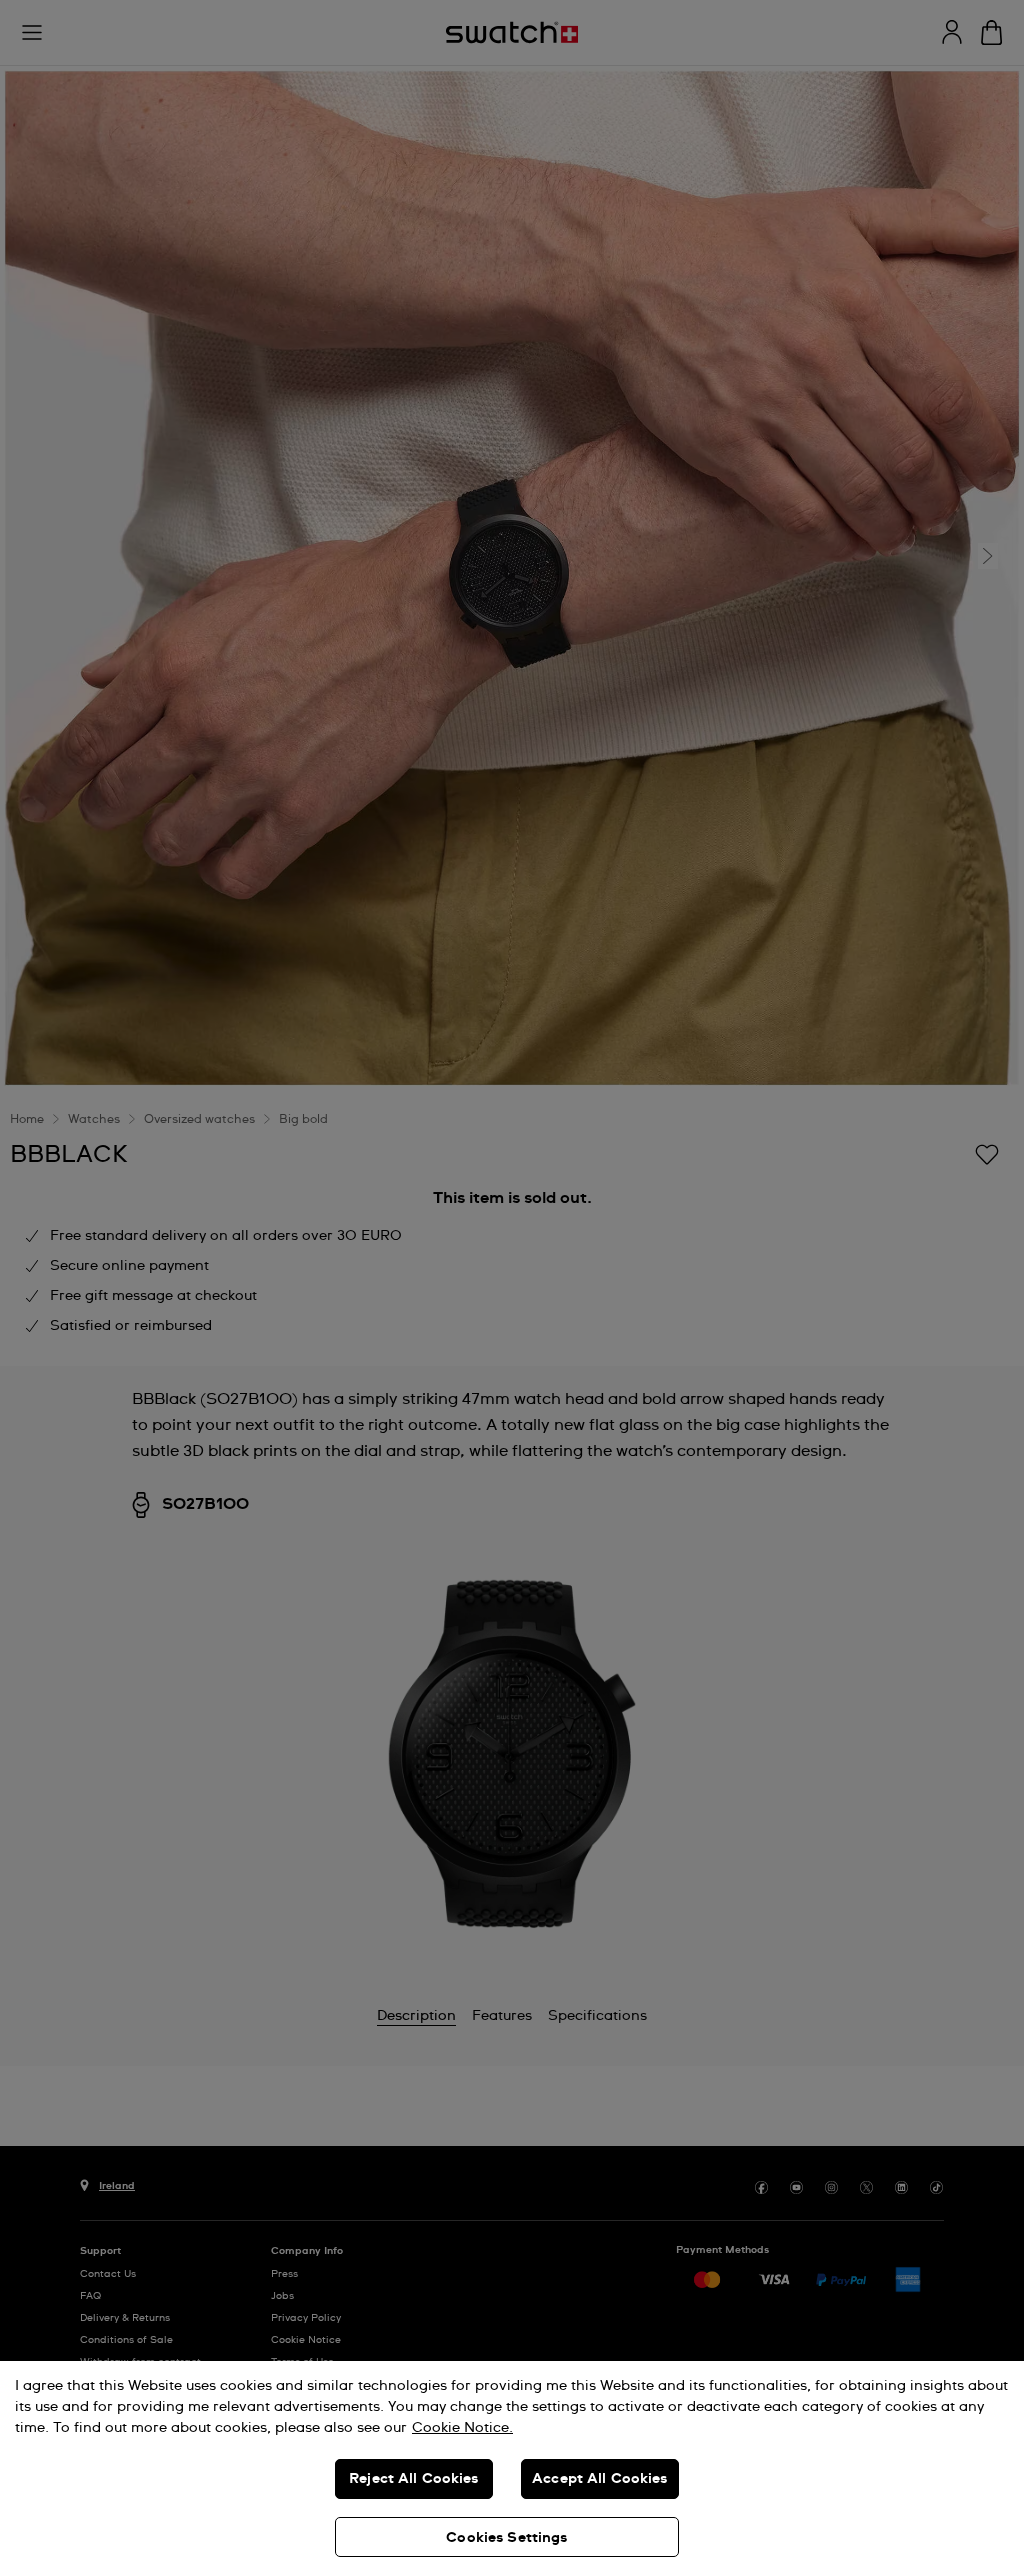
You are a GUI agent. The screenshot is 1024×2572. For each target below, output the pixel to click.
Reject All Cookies (414, 2479)
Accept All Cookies (600, 2479)
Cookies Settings (506, 2538)
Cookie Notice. (462, 2428)
